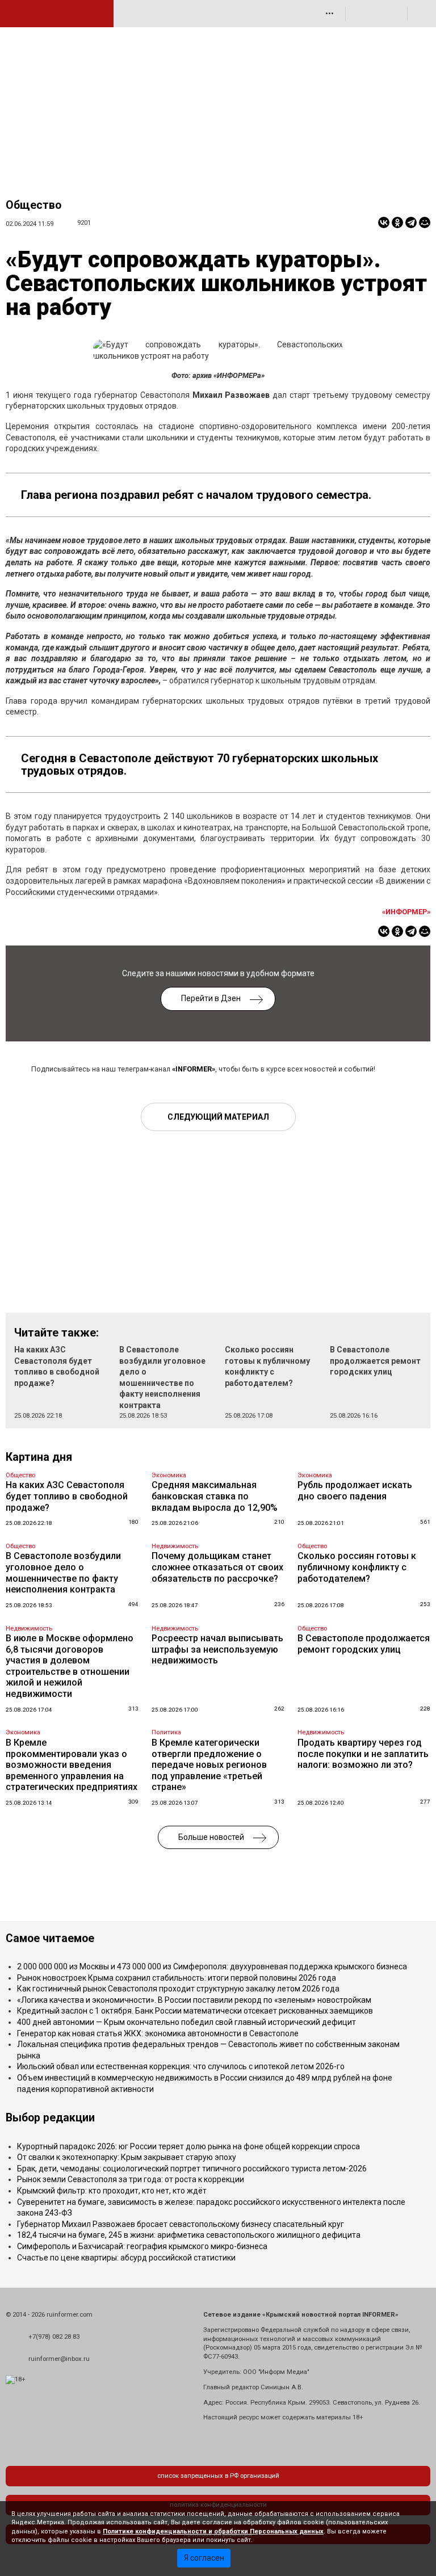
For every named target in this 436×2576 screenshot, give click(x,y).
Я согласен (204, 2558)
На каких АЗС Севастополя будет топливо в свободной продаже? (67, 1496)
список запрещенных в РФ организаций (218, 2476)
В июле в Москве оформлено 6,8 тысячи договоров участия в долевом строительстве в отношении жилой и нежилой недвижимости (70, 1666)
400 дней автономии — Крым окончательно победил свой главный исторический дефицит (186, 2022)
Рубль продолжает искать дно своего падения (355, 1491)
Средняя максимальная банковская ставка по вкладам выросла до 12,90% (215, 1496)
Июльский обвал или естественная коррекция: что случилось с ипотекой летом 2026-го (181, 2066)
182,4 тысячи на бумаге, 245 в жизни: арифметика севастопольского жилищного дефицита (189, 2235)
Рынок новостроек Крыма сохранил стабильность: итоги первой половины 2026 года (177, 1978)
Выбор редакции (50, 2118)
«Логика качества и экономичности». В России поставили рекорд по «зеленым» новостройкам (194, 2000)
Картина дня (39, 1457)
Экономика (169, 1475)
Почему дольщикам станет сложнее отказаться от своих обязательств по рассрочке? (217, 1567)
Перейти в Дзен (211, 998)
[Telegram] (411, 222)
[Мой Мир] (425, 222)
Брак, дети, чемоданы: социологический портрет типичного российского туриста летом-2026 (192, 2169)
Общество (33, 205)
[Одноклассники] (397, 222)
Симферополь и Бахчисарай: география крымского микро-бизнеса (142, 2246)
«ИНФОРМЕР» (406, 912)
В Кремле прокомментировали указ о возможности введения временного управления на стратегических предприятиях (72, 1765)
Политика (166, 1732)
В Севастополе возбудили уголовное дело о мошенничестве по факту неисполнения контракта (63, 1573)
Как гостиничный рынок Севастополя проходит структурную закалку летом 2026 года (178, 1989)
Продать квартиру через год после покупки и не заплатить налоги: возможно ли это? (363, 1754)
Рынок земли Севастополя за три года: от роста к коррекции (131, 2179)
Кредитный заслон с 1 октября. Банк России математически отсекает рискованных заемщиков (195, 2011)
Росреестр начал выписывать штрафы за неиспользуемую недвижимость (217, 1649)
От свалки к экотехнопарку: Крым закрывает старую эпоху (127, 2157)
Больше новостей (211, 1837)
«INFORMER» (194, 1069)
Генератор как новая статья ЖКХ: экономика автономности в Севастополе (158, 2033)
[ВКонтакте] (384, 222)
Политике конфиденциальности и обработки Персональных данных (213, 2531)
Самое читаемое (50, 1938)
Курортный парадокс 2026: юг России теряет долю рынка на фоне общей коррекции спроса (188, 2146)
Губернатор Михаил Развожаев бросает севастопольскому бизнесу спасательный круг (181, 2224)
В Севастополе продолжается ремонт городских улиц (375, 1361)
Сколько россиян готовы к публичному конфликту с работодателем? (357, 1567)
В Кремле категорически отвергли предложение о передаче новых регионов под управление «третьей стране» (209, 1765)
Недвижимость (175, 1546)
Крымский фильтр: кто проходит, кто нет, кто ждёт (112, 2191)
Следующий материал (218, 1117)
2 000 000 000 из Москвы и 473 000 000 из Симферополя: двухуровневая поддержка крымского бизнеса (212, 1966)
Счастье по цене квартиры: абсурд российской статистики (126, 2258)
